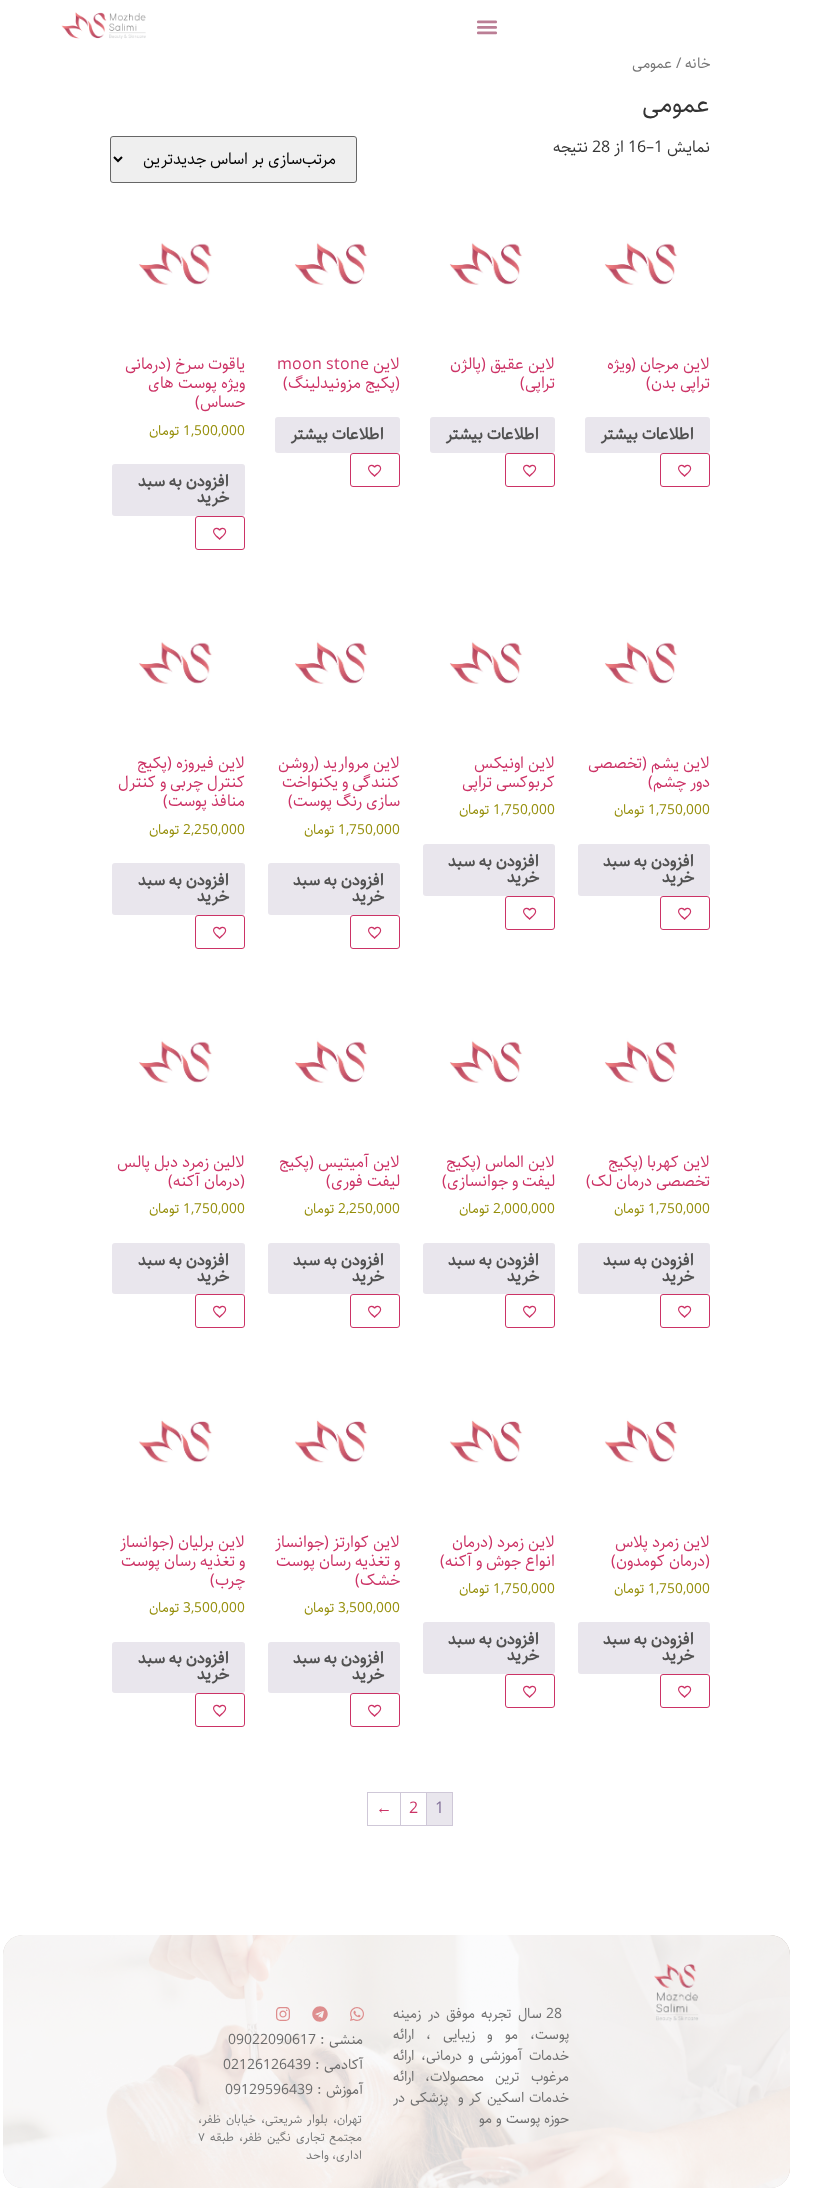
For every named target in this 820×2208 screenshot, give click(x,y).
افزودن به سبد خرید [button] (183, 489)
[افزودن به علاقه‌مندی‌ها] (685, 470)
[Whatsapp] (357, 2014)
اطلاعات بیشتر (647, 434)
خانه (697, 64)
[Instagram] (283, 2014)
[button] (487, 26)
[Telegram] (320, 2014)
